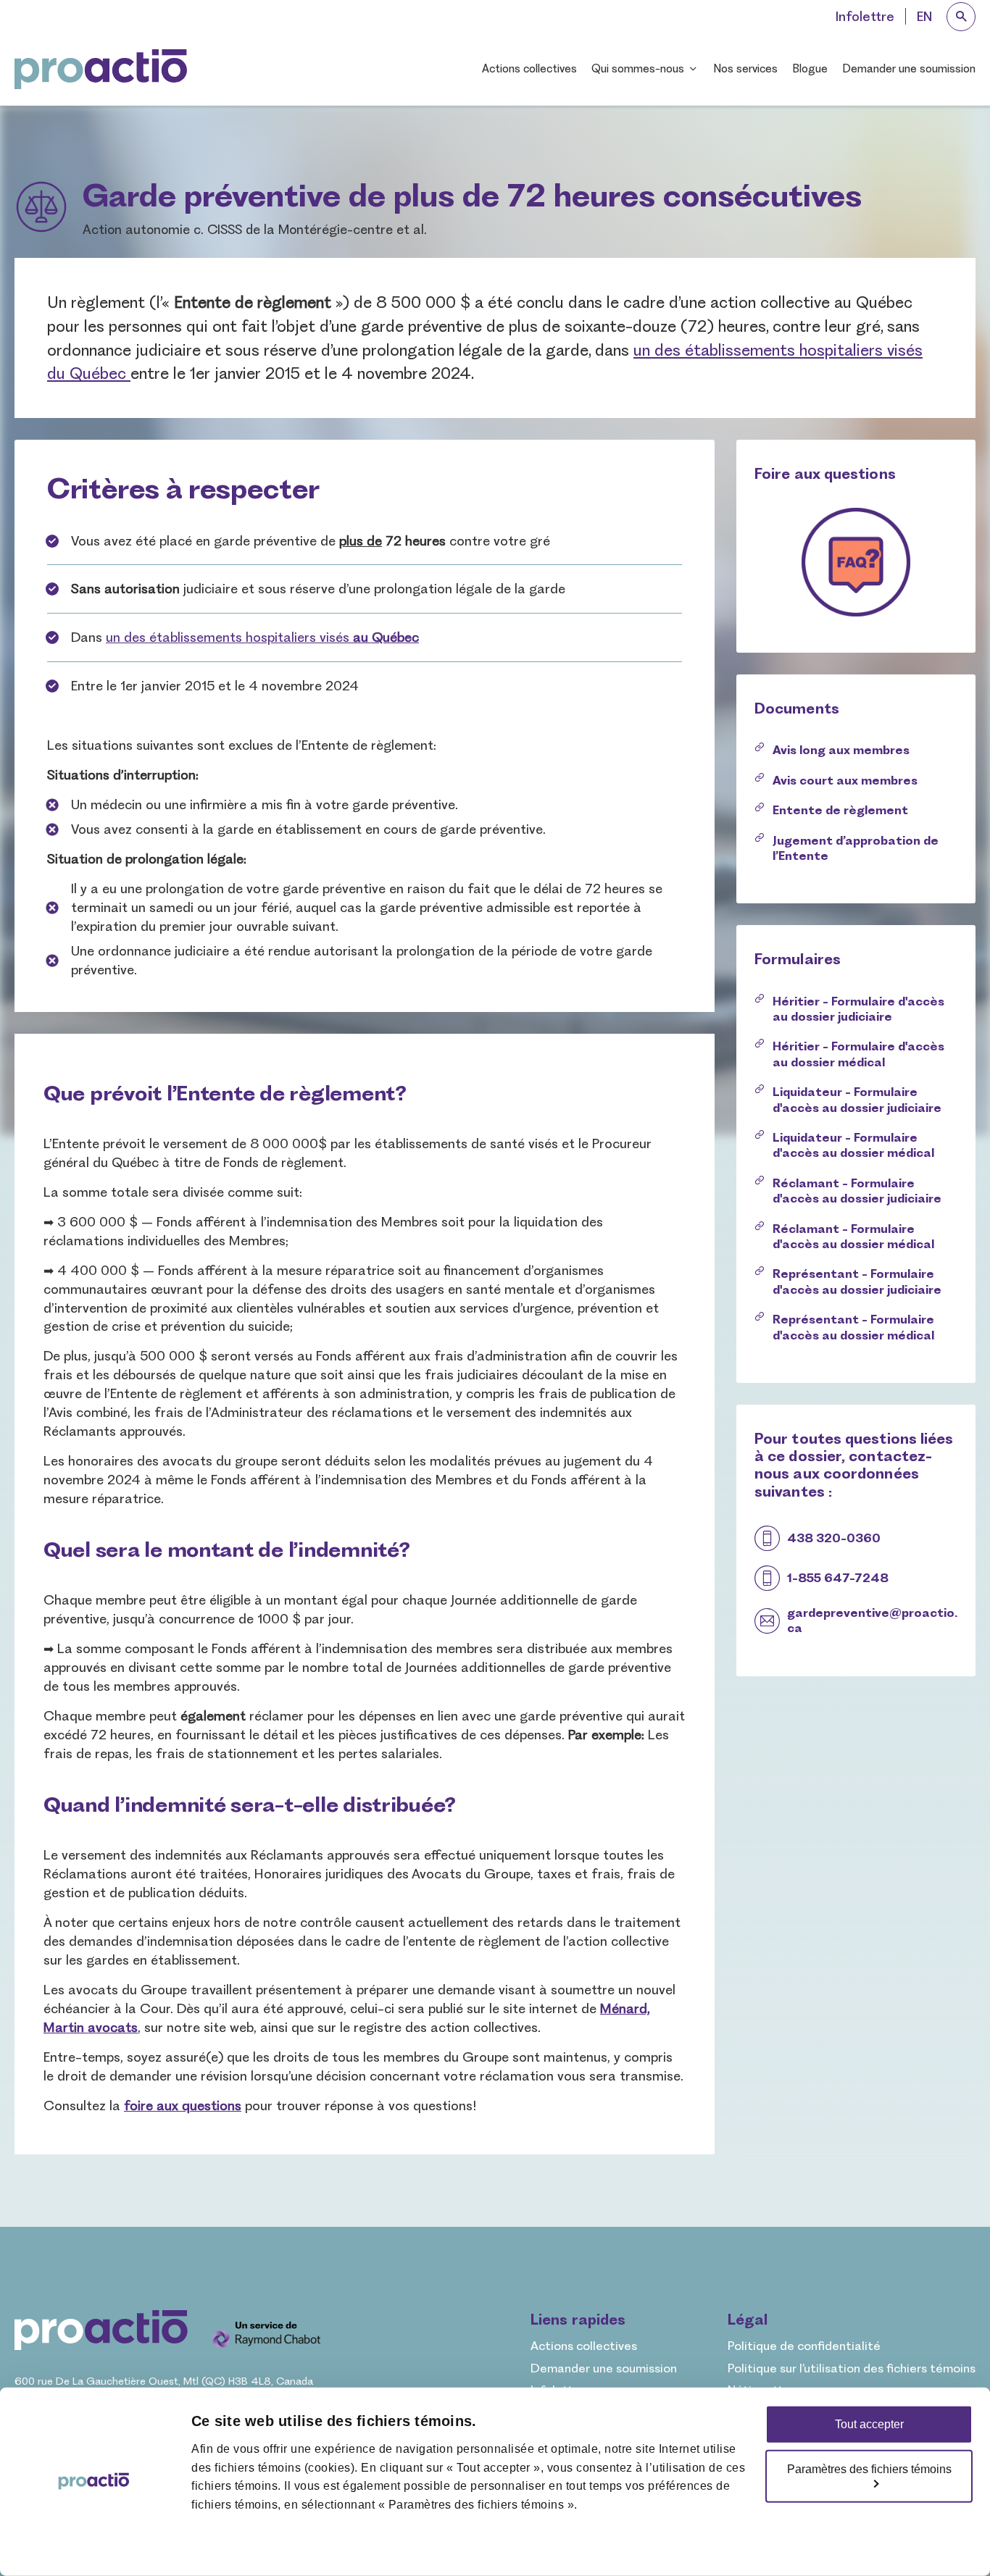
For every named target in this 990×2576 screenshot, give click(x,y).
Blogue (810, 68)
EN (924, 16)
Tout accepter (869, 2424)
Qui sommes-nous (638, 68)
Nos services (745, 68)
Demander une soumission (909, 68)
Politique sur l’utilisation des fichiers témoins (852, 2368)
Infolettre (865, 16)
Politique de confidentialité (804, 2346)
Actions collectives (529, 68)
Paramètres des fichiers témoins (869, 2469)
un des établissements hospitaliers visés (262, 637)
